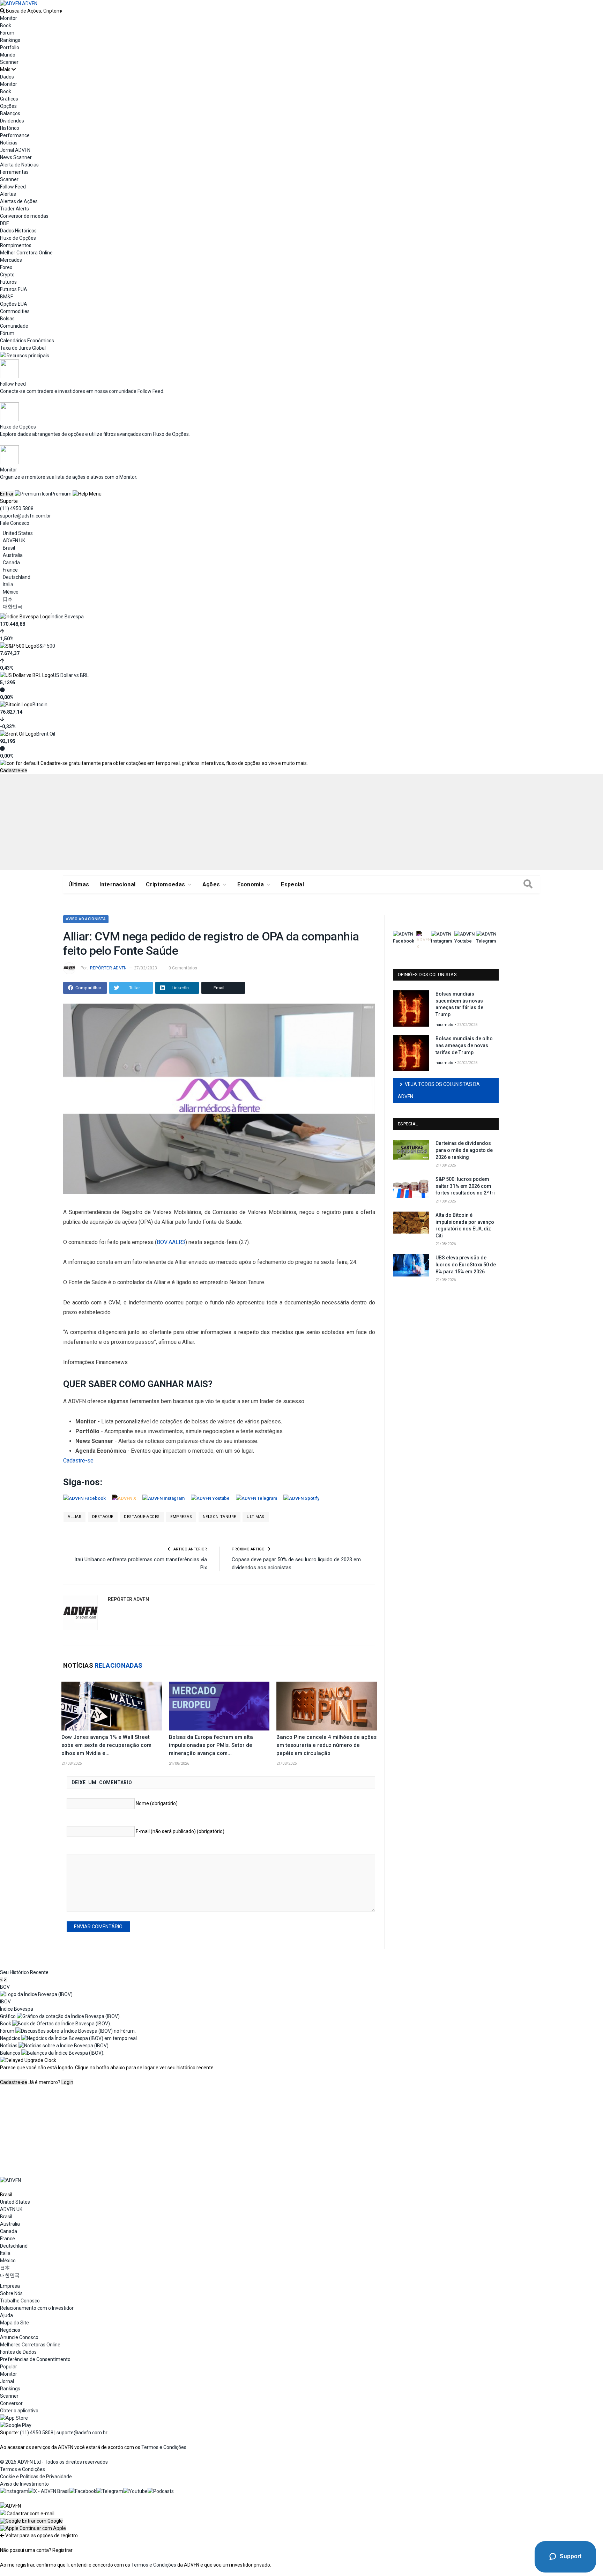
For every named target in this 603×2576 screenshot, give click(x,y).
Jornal (7, 2381)
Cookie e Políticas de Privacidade (36, 2477)
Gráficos (9, 99)
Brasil (9, 548)
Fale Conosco (15, 523)
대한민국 (13, 606)
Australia (13, 555)
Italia (8, 585)
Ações (211, 884)
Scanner (9, 62)
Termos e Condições (164, 2447)
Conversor (11, 2403)
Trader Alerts (14, 209)
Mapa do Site (14, 2323)
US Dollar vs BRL (71, 675)
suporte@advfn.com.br (25, 516)
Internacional (117, 884)
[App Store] (14, 2418)
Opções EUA (14, 304)
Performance (15, 135)
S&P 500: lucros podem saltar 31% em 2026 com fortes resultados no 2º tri (465, 1186)
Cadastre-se (14, 770)
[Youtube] (135, 2491)
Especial (292, 884)
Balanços (10, 113)
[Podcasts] (161, 2491)
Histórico (10, 128)
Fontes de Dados (18, 2352)
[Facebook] (83, 2491)
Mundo (8, 55)
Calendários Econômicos (27, 341)
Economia (251, 884)
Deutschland (17, 577)
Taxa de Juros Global (23, 348)
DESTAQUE (103, 1517)
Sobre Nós (11, 2293)
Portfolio (10, 47)
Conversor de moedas (24, 216)
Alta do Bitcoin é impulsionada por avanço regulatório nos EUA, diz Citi (465, 1225)
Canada (11, 563)
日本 (8, 599)
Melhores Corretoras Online (30, 2345)
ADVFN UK (14, 541)
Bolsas (7, 319)
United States (18, 533)
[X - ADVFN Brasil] (49, 2491)
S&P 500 (46, 646)
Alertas (8, 194)
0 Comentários (183, 968)
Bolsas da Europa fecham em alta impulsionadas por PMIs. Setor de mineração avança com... (211, 1745)
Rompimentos (16, 245)
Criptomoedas (165, 884)
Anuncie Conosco (19, 2337)
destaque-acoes (142, 1517)
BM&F (6, 297)
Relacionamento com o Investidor (37, 2308)
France (10, 570)
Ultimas (256, 1517)
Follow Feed (13, 187)
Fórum (7, 33)
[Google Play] (16, 2425)
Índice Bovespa (67, 617)
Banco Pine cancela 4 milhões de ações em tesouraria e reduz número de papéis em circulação (326, 1745)
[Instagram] (14, 2491)
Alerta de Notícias (19, 165)
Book (6, 25)
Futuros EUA (14, 289)
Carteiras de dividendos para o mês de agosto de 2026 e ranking (464, 1150)
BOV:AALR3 (171, 1242)
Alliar (75, 1517)
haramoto (444, 1025)
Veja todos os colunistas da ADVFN (439, 1090)
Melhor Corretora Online (26, 253)
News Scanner (16, 157)
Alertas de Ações (19, 201)
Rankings (10, 40)
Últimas (79, 884)
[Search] (528, 885)
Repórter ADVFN (108, 968)
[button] (31, 2521)
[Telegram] (110, 2491)
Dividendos (12, 121)
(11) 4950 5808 (17, 508)
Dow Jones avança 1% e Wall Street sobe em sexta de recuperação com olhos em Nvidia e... (106, 1745)
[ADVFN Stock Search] (2, 11)
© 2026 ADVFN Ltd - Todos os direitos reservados (54, 2462)
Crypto (7, 275)
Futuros (8, 282)
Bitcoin (40, 705)
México (11, 592)
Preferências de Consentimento (35, 2359)
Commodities (15, 311)
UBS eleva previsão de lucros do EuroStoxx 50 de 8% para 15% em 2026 (466, 1264)
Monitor (9, 18)
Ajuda (6, 2315)
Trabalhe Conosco (20, 2301)
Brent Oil (46, 734)
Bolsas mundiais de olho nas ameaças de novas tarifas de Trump (464, 1045)
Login (67, 2082)
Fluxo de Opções (18, 238)
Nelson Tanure (219, 1517)
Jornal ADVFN (15, 150)
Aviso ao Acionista (86, 919)
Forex (6, 267)
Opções (8, 106)
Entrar (7, 494)
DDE (5, 223)
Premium (61, 494)
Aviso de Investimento (24, 2484)
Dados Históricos (18, 231)
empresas (181, 1517)
